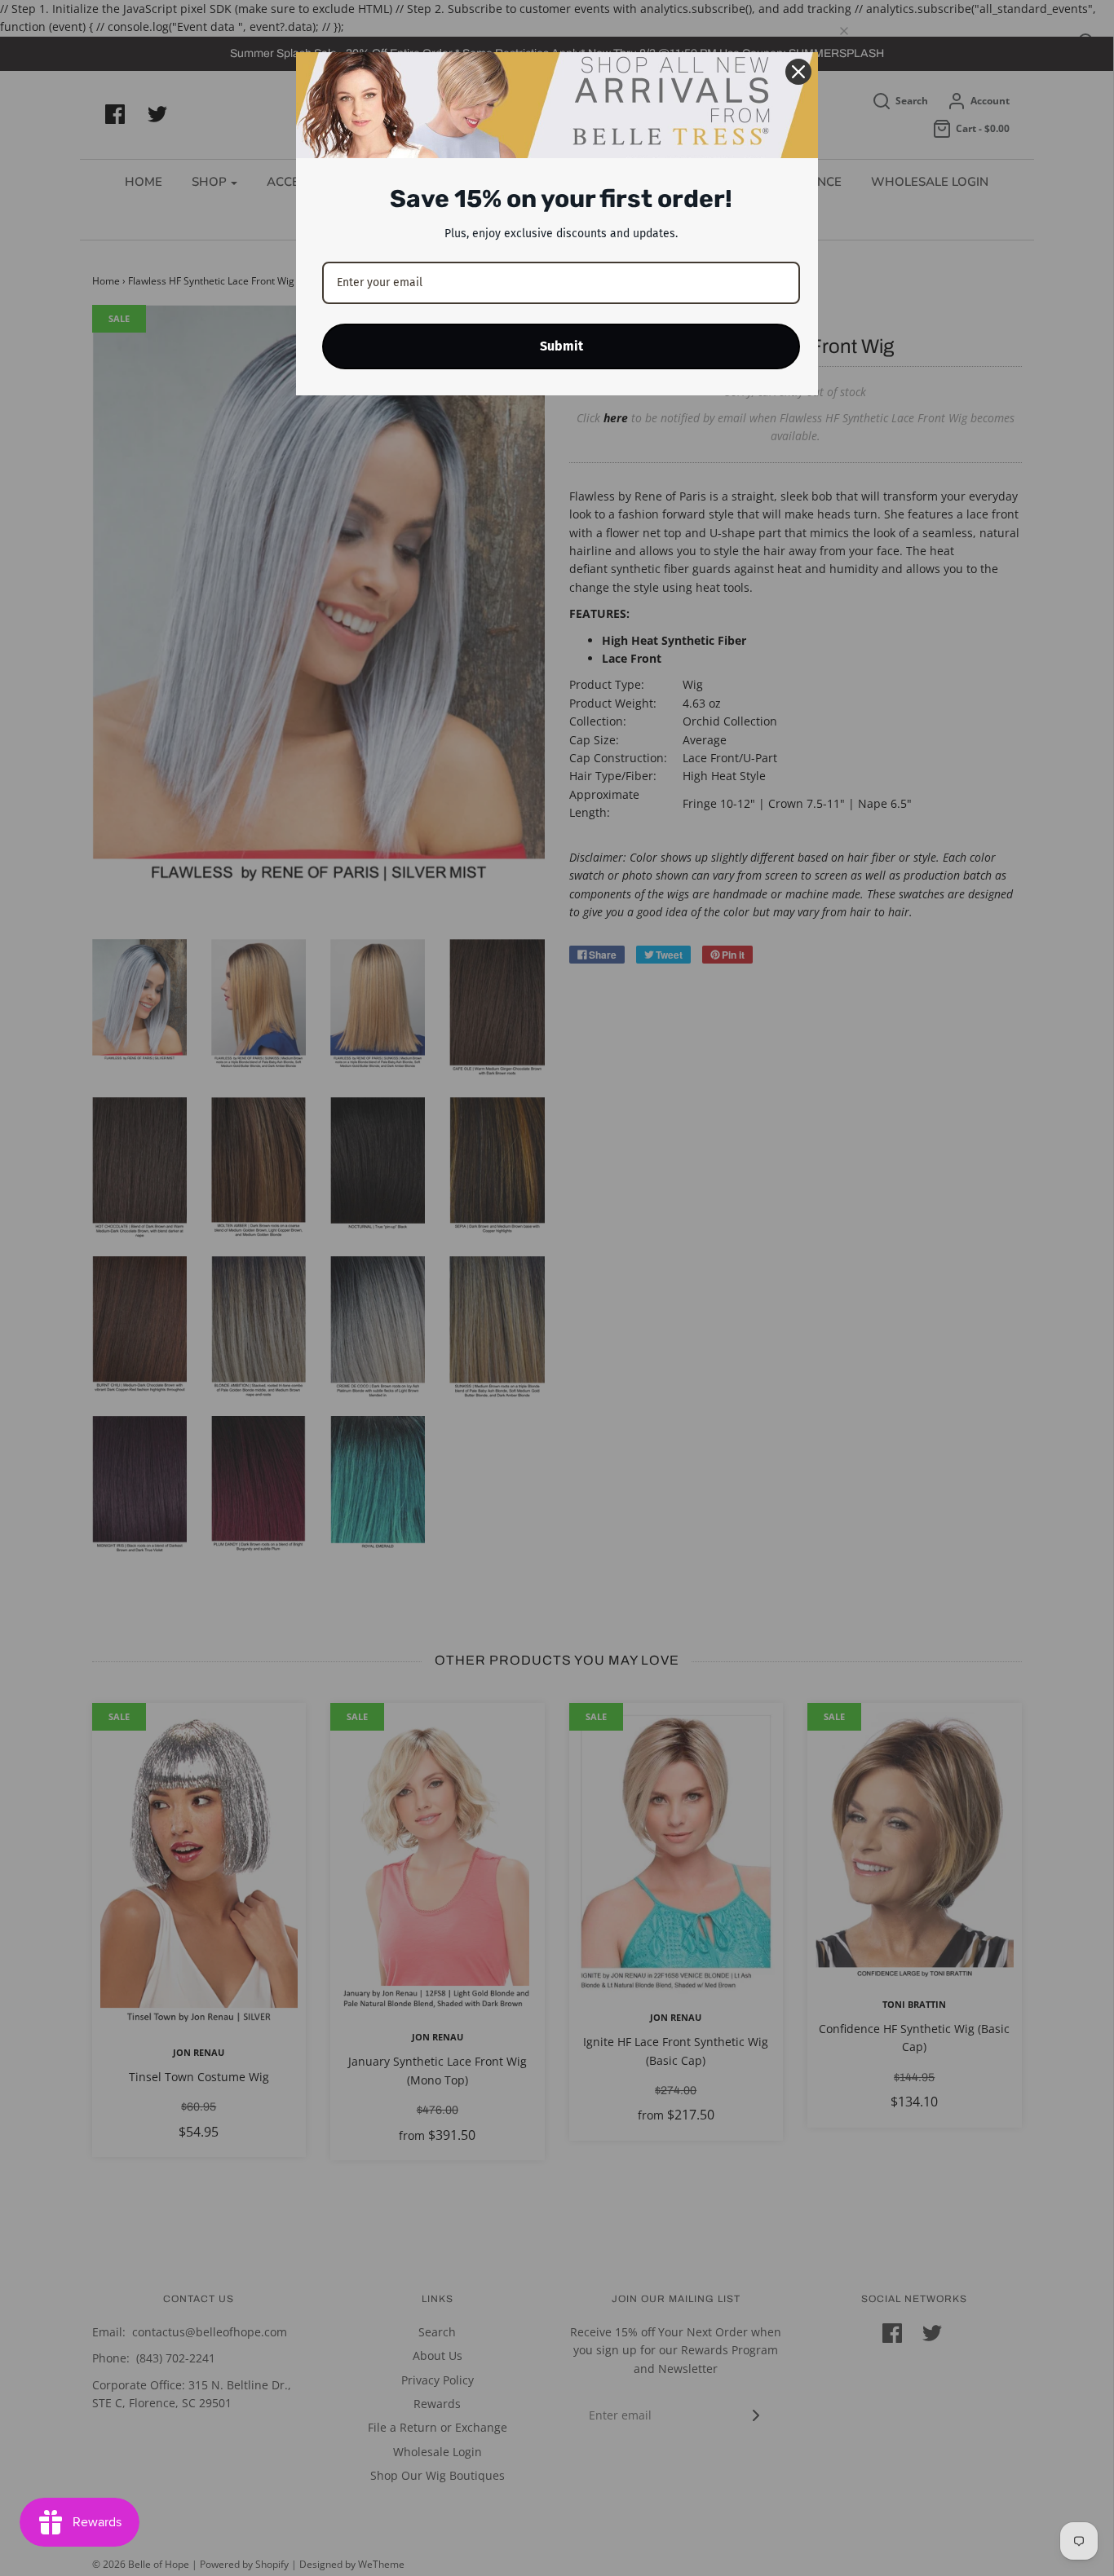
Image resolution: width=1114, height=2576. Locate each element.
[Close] (798, 72)
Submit (561, 346)
